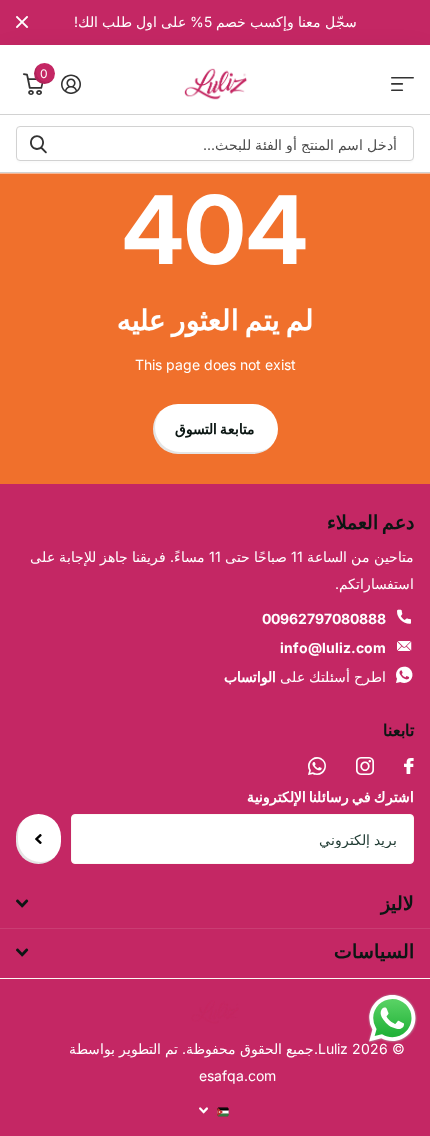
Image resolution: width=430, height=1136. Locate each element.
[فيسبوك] (409, 766)
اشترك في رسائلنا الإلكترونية (330, 796)
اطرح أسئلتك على (305, 676)
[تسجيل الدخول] (70, 84)
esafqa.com (237, 1075)
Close (22, 22)
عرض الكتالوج (402, 84)
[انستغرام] (365, 766)
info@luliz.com (333, 647)
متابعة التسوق (215, 428)
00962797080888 (324, 618)
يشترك (38, 839)
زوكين (38, 143)
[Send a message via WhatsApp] (392, 1018)
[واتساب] (317, 766)
